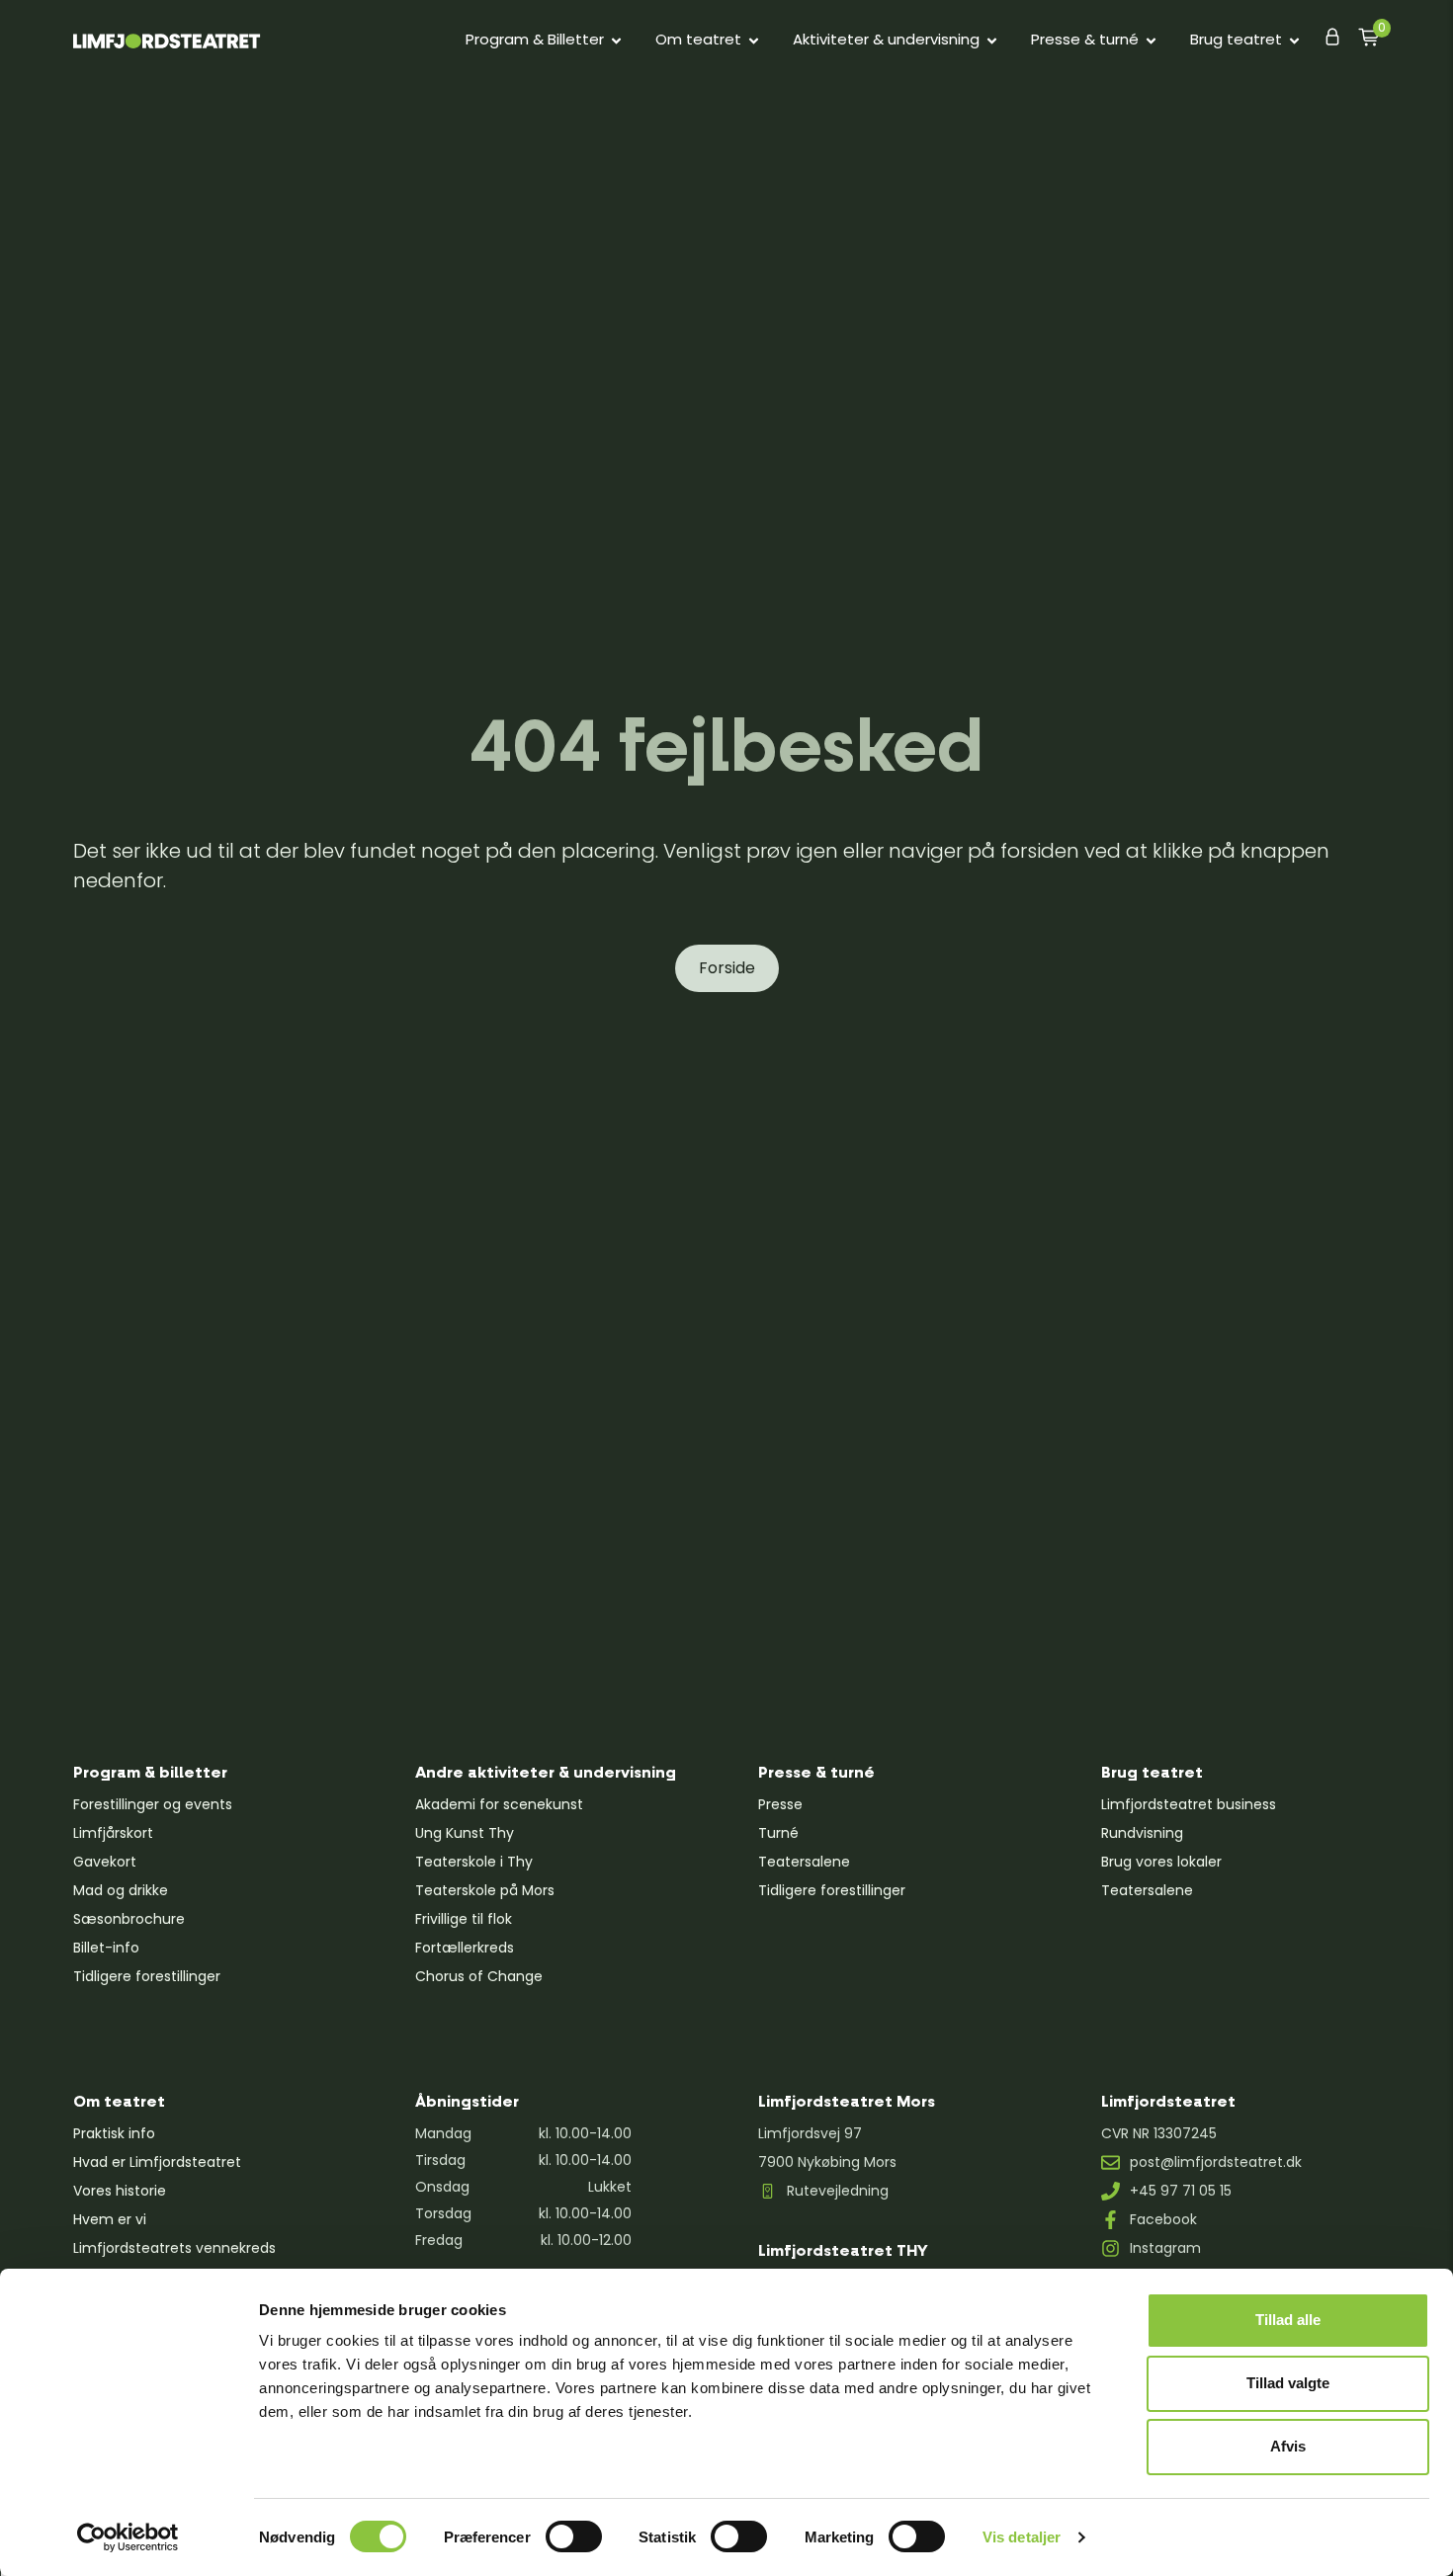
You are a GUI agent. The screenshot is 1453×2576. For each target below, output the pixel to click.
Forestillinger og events (153, 1804)
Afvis (1288, 2446)
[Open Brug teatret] (1294, 40)
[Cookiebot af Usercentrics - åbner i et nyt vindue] (128, 2537)
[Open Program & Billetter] (616, 40)
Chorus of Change (479, 1976)
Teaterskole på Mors (485, 1890)
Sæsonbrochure (129, 1919)
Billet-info (106, 1948)
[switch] (574, 2536)
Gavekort (105, 1862)
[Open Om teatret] (754, 40)
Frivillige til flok (464, 1919)
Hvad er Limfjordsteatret (157, 2162)
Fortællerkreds (465, 1948)
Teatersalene (804, 1862)
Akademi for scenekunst (499, 1804)
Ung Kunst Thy (465, 1833)
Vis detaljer (1022, 2537)
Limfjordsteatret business (1189, 1804)
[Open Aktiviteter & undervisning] (992, 40)
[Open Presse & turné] (1151, 40)
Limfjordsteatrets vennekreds (174, 2248)
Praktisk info (114, 2133)
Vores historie (120, 2191)
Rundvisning (1142, 1833)
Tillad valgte (1288, 2383)
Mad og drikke (121, 1890)
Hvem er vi (110, 2219)
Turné (778, 1833)
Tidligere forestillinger (147, 1976)
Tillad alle (1288, 2320)
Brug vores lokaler (1161, 1862)
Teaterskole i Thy (474, 1862)
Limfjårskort (113, 1833)
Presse (780, 1804)
